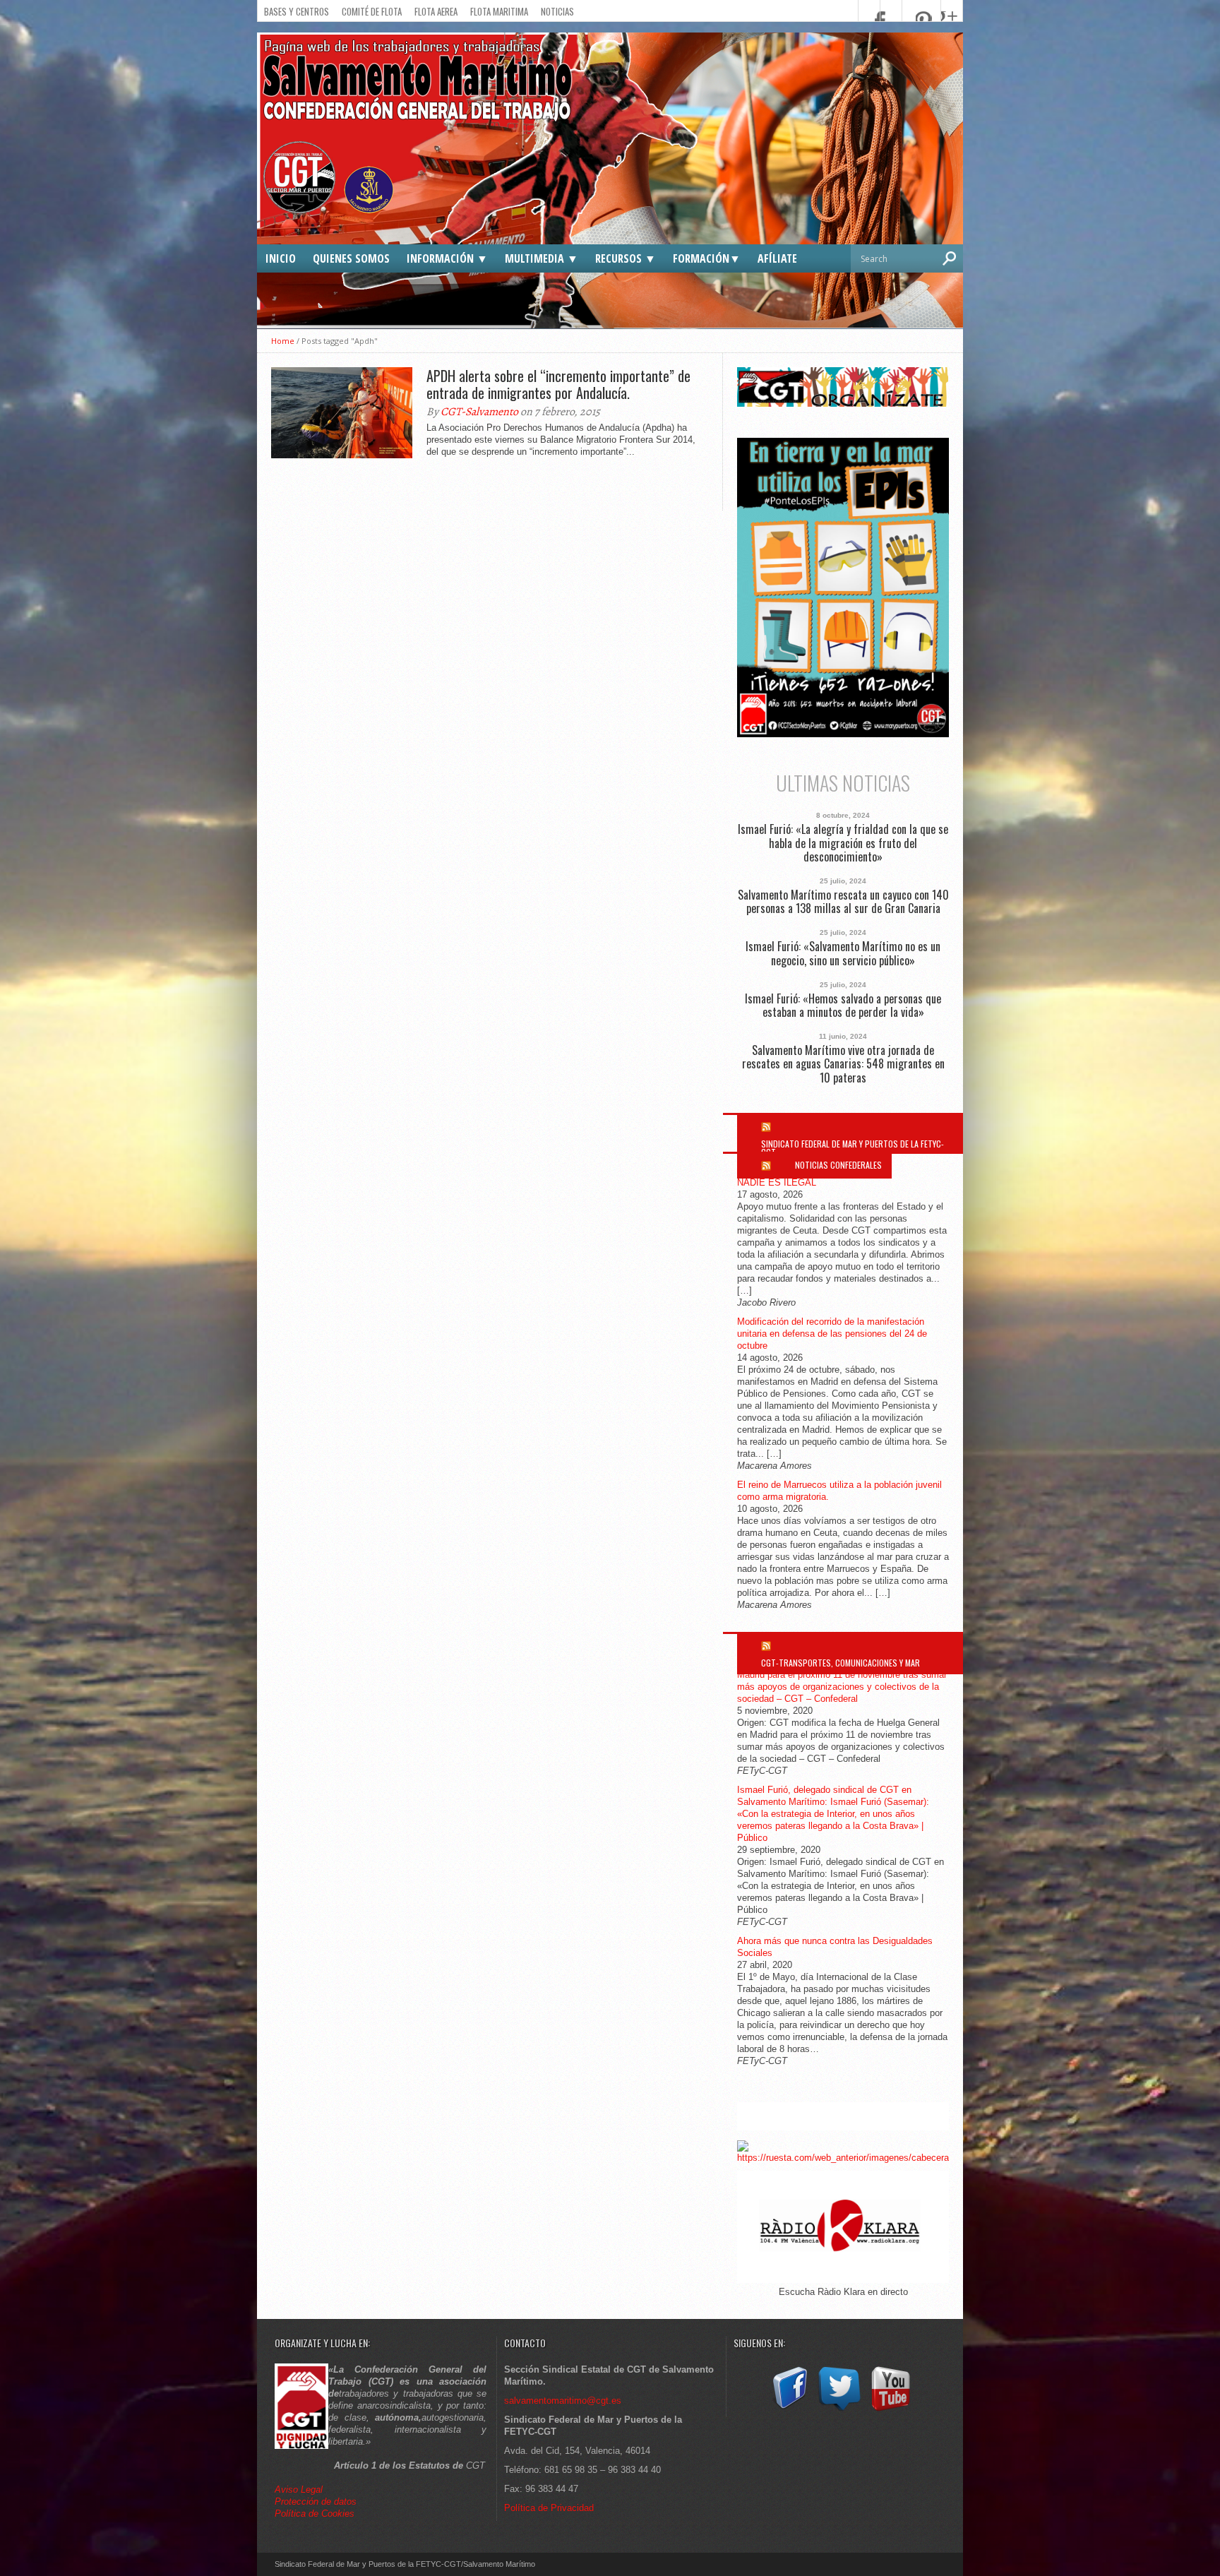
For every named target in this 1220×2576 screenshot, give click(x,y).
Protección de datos (316, 2502)
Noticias (557, 11)
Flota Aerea (436, 11)
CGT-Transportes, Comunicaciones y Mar (841, 1663)
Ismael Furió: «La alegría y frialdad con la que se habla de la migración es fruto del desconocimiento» (843, 843)
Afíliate (777, 258)
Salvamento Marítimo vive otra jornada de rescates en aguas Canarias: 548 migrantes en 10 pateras (843, 1064)
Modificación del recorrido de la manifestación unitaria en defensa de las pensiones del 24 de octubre (832, 1334)
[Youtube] (890, 2411)
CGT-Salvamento (479, 412)
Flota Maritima (499, 11)
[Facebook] (789, 2411)
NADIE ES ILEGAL (777, 1182)
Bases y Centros (297, 11)
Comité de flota (372, 11)
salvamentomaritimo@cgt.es (563, 2401)
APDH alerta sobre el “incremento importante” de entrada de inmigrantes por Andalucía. (558, 384)
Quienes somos (351, 258)
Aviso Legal (300, 2489)
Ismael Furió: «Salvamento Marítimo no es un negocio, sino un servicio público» (843, 953)
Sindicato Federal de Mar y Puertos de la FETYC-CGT (853, 1148)
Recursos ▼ (626, 258)
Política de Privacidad (549, 2508)
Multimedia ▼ (542, 258)
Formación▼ (707, 258)
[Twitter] (839, 2411)
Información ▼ (447, 258)
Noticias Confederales (838, 1165)
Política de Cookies (315, 2514)
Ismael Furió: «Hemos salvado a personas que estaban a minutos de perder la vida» (843, 1006)
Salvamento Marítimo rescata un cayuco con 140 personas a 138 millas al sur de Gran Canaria (843, 902)
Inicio (281, 258)
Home (283, 341)
